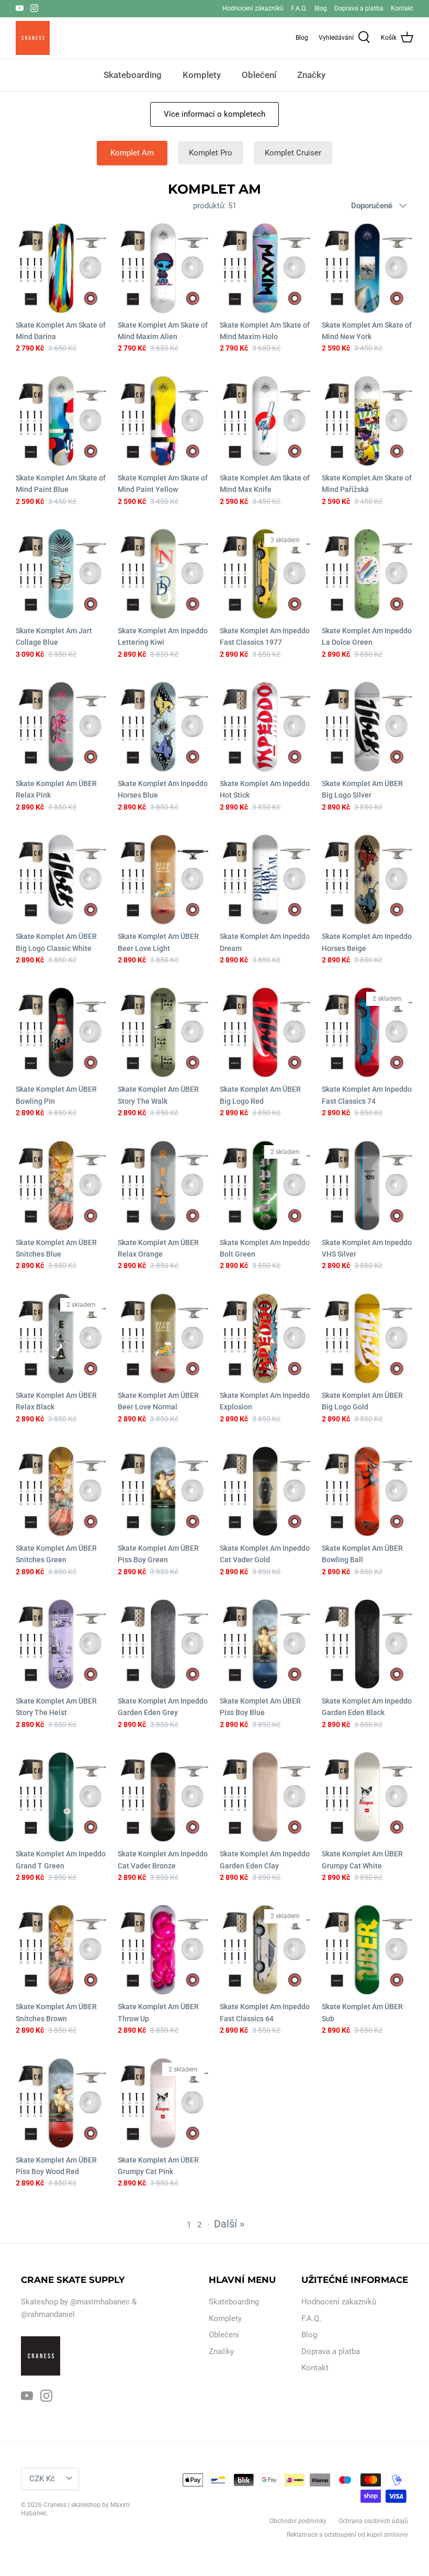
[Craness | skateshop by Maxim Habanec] (33, 38)
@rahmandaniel (48, 2314)
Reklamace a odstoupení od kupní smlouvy (347, 2535)
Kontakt (402, 8)
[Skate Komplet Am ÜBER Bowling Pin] (61, 1032)
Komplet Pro (211, 153)
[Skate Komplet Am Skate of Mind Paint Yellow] (163, 421)
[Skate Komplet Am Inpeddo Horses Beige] (368, 880)
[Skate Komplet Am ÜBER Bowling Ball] (368, 1491)
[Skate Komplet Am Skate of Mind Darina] (61, 268)
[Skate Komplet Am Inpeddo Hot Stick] (266, 727)
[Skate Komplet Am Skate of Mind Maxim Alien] (163, 268)
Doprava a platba (359, 8)
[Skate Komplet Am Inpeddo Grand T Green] (61, 1797)
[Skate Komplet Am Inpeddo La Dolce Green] (368, 574)
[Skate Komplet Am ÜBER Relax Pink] (61, 727)
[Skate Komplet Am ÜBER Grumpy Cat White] (368, 1797)
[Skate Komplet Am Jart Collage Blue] (61, 574)
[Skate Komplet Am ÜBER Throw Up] (163, 1950)
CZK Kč (42, 2479)
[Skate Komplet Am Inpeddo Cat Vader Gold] (266, 1491)
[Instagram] (34, 8)
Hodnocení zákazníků (253, 8)
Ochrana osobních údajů (373, 2521)
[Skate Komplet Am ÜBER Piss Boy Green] (163, 1491)
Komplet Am (132, 153)
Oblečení (259, 75)
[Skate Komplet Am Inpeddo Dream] (266, 880)
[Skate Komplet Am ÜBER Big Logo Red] (266, 1032)
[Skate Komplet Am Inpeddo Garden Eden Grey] (163, 1644)
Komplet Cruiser (293, 153)
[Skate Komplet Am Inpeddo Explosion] (266, 1339)
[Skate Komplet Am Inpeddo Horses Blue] (163, 727)
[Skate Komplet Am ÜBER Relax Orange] (163, 1186)
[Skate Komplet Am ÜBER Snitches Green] (61, 1491)
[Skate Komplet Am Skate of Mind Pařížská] (368, 421)
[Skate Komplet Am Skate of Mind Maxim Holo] (266, 268)
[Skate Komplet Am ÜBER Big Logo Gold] (368, 1339)
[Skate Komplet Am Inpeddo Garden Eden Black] (368, 1644)
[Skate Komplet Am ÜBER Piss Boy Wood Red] (61, 2103)
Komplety (202, 75)
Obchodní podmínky (298, 2521)
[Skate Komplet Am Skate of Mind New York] (368, 268)
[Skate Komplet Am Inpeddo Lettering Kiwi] (163, 574)
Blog (321, 8)
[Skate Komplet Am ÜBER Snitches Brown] (61, 1950)
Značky (311, 75)
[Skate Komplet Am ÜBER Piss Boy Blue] (266, 1644)
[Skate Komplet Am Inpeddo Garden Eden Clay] (266, 1797)
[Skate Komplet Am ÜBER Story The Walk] (163, 1032)
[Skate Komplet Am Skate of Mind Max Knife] (266, 421)
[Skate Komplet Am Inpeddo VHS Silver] (368, 1186)
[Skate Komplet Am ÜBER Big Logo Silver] (368, 727)
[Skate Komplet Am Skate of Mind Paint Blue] (61, 421)
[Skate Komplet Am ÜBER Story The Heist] (61, 1644)
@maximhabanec (100, 2302)
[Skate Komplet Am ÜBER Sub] (368, 1950)
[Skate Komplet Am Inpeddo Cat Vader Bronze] (163, 1797)
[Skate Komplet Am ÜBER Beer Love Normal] (163, 1339)
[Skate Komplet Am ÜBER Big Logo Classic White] (61, 880)
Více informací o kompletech (214, 114)
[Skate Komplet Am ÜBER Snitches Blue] (61, 1186)
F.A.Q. (299, 8)
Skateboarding (133, 75)
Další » (229, 2224)
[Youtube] (20, 8)
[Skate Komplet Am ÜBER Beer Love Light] (163, 880)
